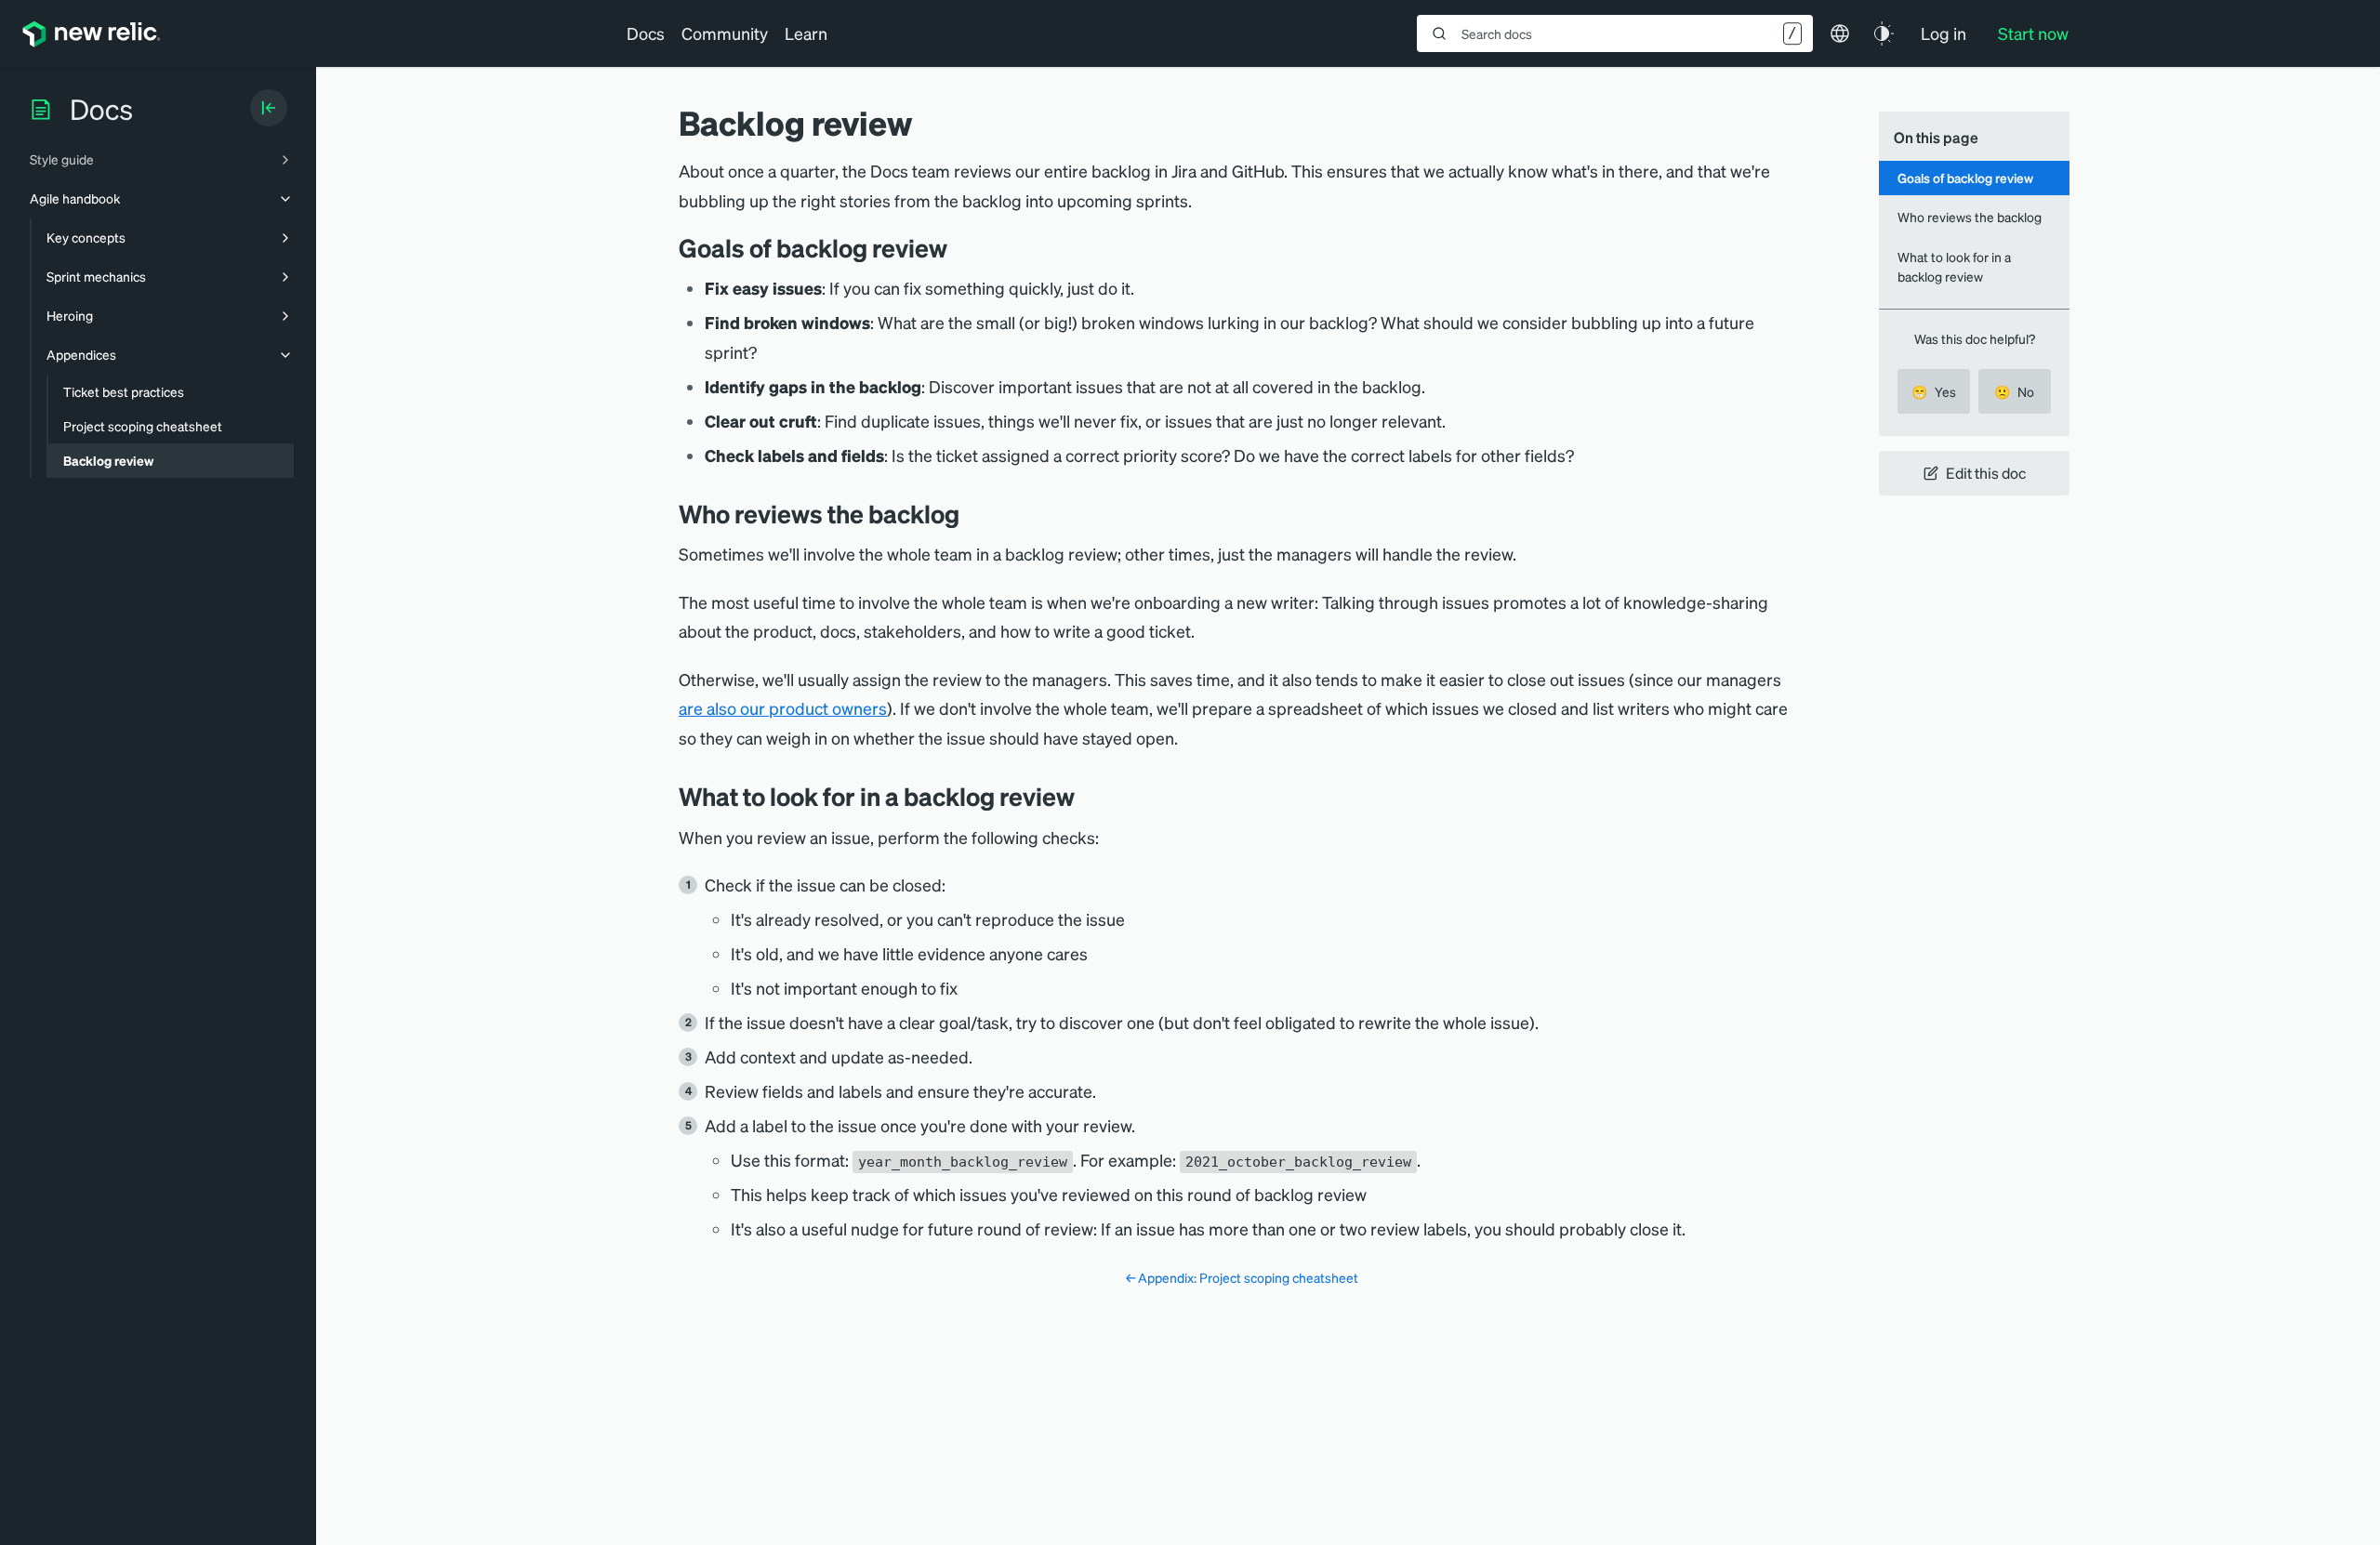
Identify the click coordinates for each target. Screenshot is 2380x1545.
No (2014, 391)
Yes (1934, 391)
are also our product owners (783, 708)
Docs (646, 33)
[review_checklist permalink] (1089, 796)
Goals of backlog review (1965, 178)
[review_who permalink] (973, 514)
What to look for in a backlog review (1954, 266)
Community (725, 33)
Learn (806, 33)
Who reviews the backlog (1970, 217)
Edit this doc (1986, 473)
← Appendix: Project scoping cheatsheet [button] (1242, 1277)
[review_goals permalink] (961, 248)
